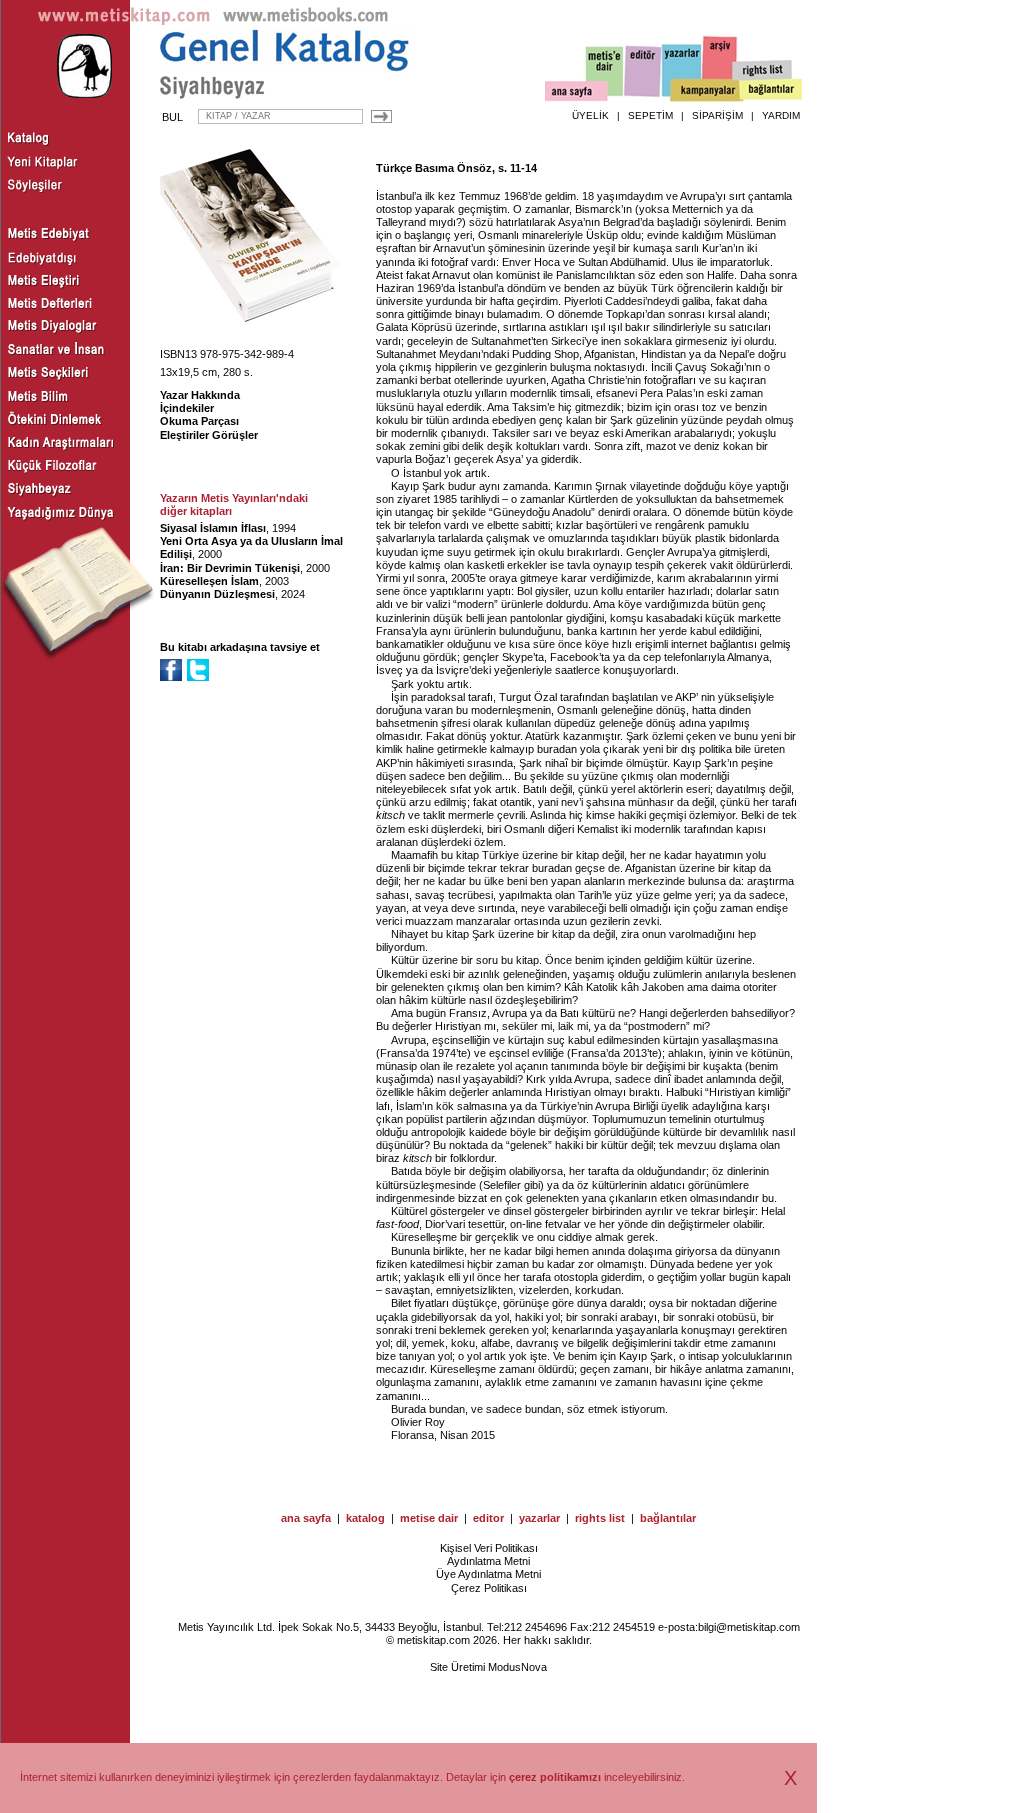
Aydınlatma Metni (488, 1561)
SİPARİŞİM (717, 115)
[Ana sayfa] (576, 93)
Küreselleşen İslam (209, 581)
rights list (600, 1518)
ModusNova (517, 1667)
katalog (365, 1518)
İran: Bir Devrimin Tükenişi (230, 568)
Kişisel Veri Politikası (489, 1548)
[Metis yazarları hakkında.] (682, 71)
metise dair (429, 1518)
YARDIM (781, 115)
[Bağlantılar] (771, 91)
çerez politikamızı (555, 1777)
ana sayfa (306, 1518)
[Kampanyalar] (706, 91)
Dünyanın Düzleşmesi (217, 594)
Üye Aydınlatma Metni (488, 1574)
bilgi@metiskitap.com (749, 1627)
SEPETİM (650, 115)
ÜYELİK (590, 115)
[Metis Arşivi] (720, 67)
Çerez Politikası (489, 1588)
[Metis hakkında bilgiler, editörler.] (605, 72)
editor (488, 1518)
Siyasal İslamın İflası (213, 528)
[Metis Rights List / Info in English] (763, 71)
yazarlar (539, 1518)
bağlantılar (668, 1518)
